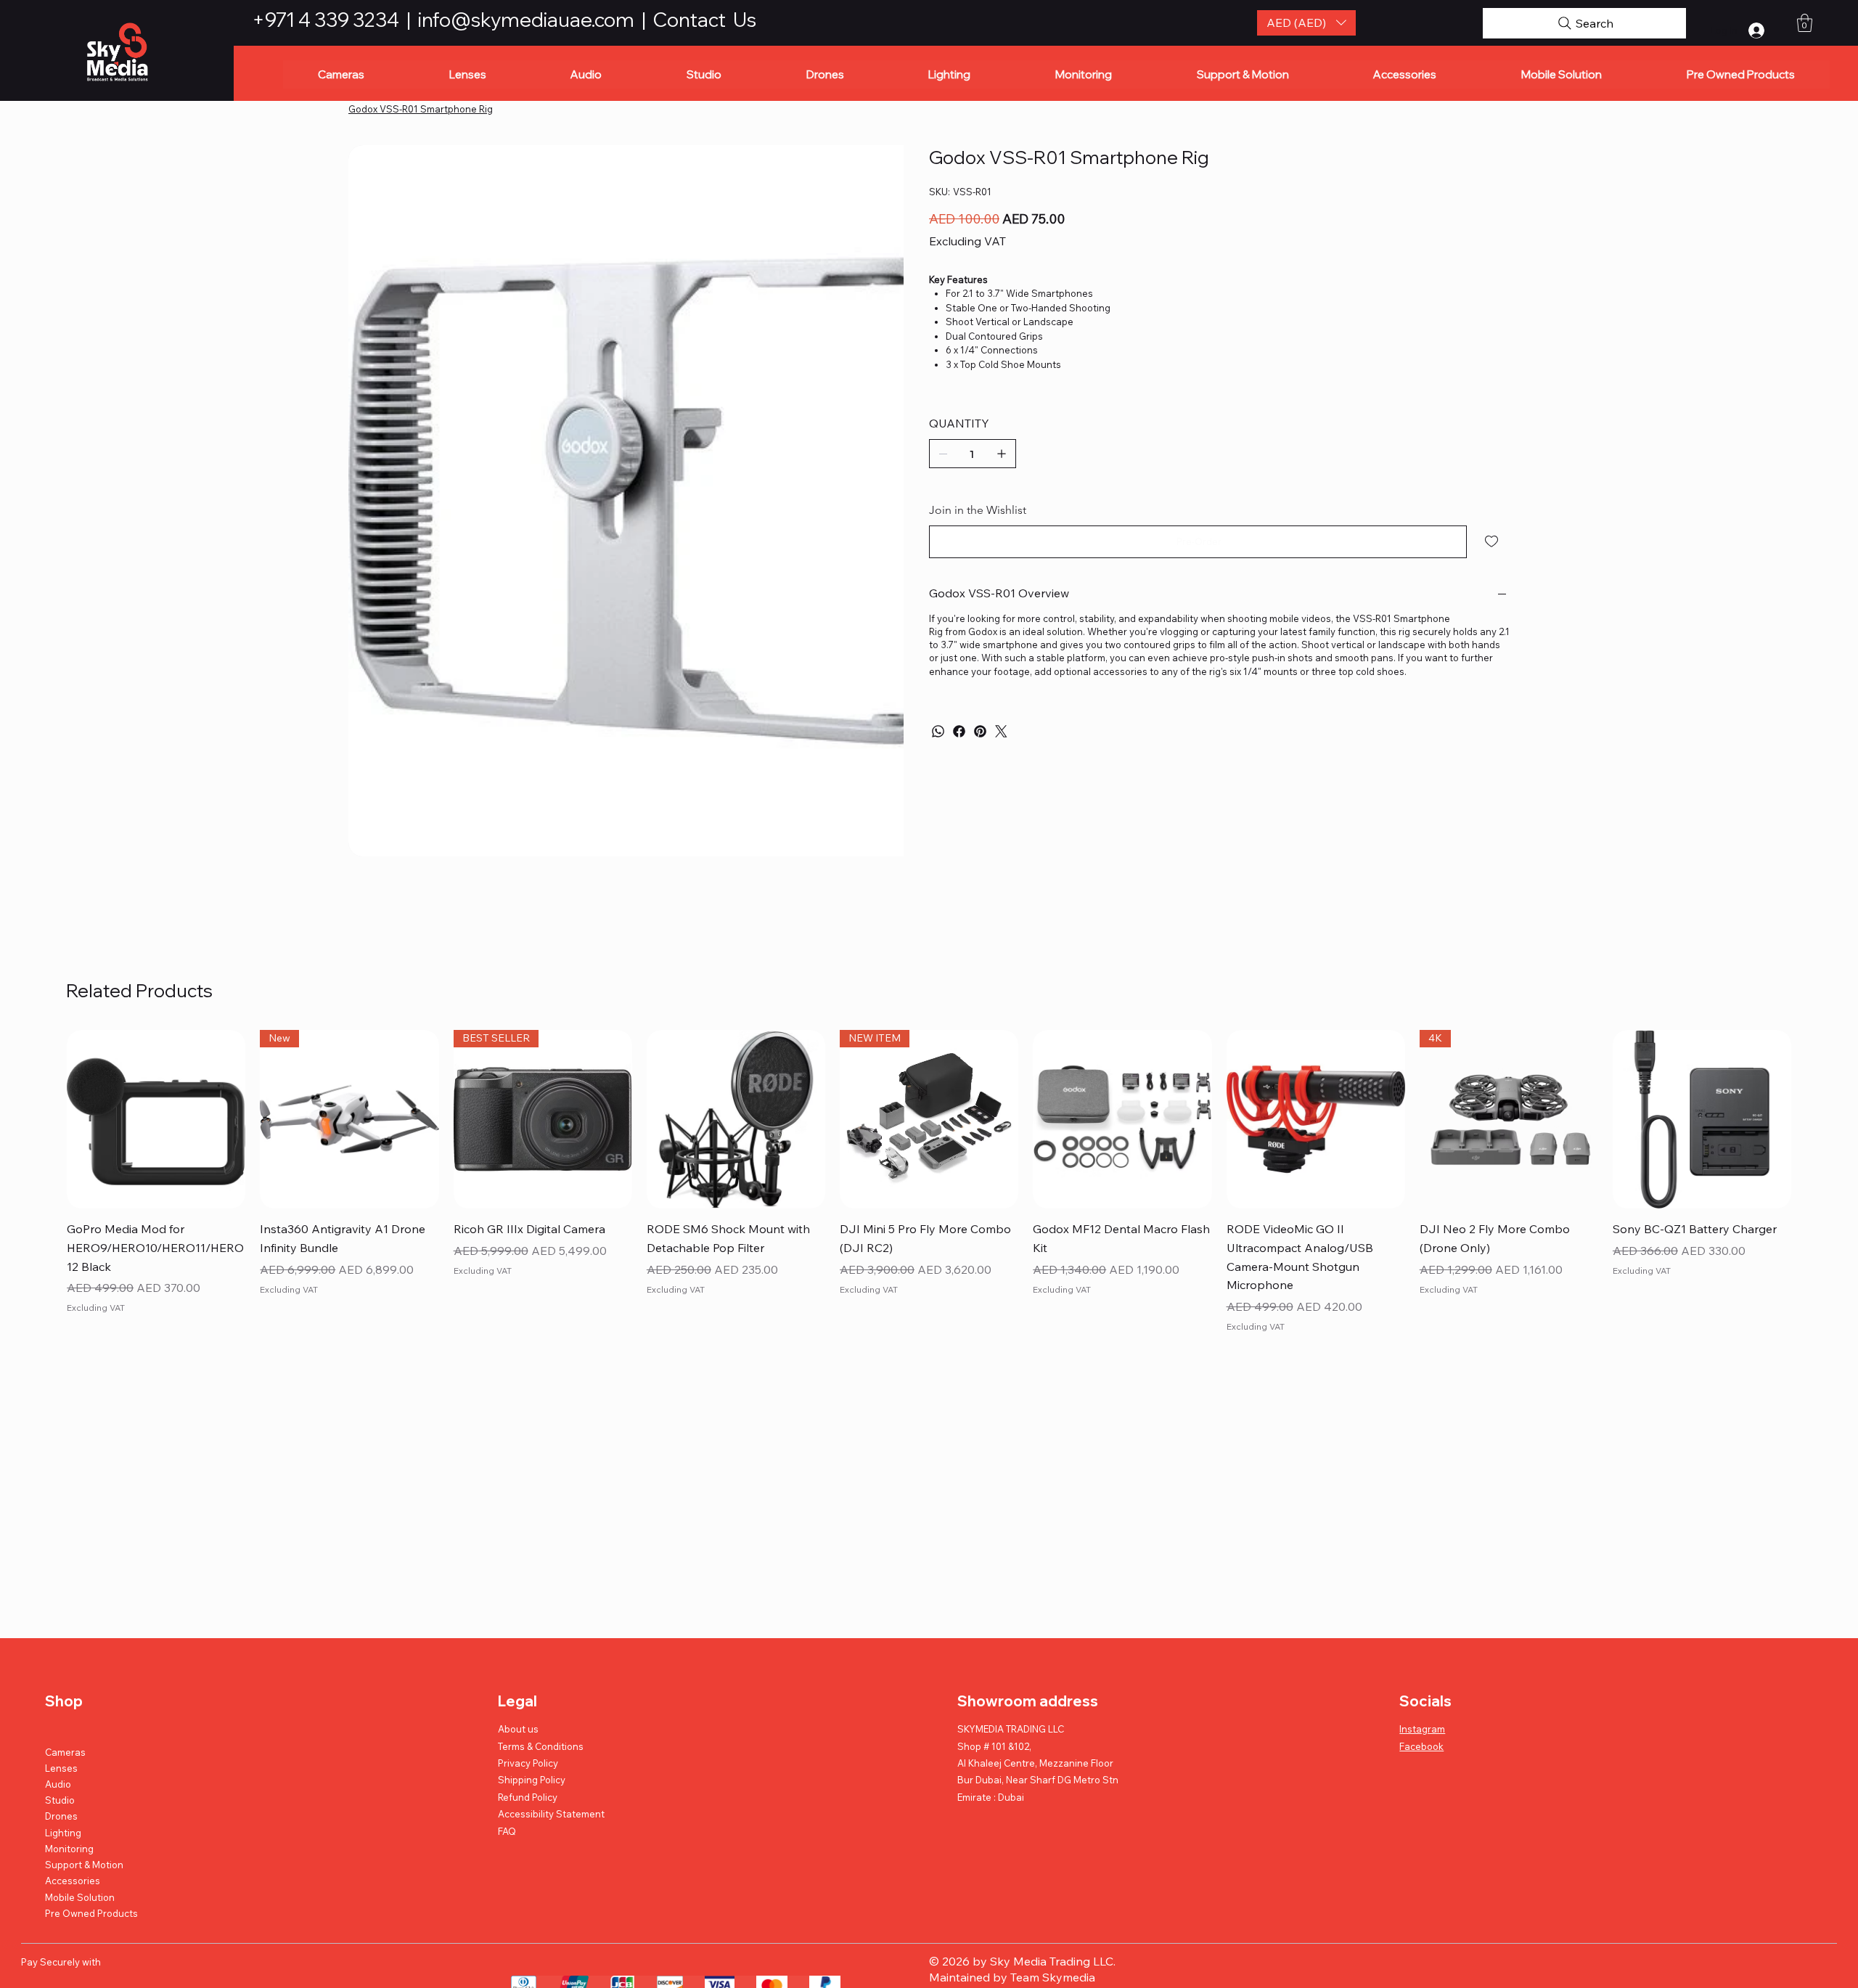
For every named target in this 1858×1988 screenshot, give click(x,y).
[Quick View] (156, 1048)
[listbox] (1307, 23)
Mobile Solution (80, 1825)
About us (518, 1658)
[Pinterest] (980, 731)
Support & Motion (84, 1793)
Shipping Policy (532, 1709)
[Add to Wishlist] (1493, 541)
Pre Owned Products (91, 1841)
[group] (929, 1112)
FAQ (507, 1759)
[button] (1307, 23)
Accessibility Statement (551, 1743)
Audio (58, 1713)
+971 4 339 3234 (327, 20)
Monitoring (69, 1778)
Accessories (73, 1809)
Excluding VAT (96, 1236)
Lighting (63, 1761)
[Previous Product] (46, 1047)
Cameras (65, 1680)
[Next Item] (886, 275)
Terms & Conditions (541, 1674)
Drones (61, 1745)
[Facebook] (959, 731)
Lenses (61, 1697)
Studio (60, 1729)
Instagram (1422, 1658)
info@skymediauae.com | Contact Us (587, 20)
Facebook (1421, 1674)
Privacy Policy (528, 1692)
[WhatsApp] (938, 731)
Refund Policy (528, 1726)
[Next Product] (1812, 1047)
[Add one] (1002, 454)
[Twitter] (1001, 731)
